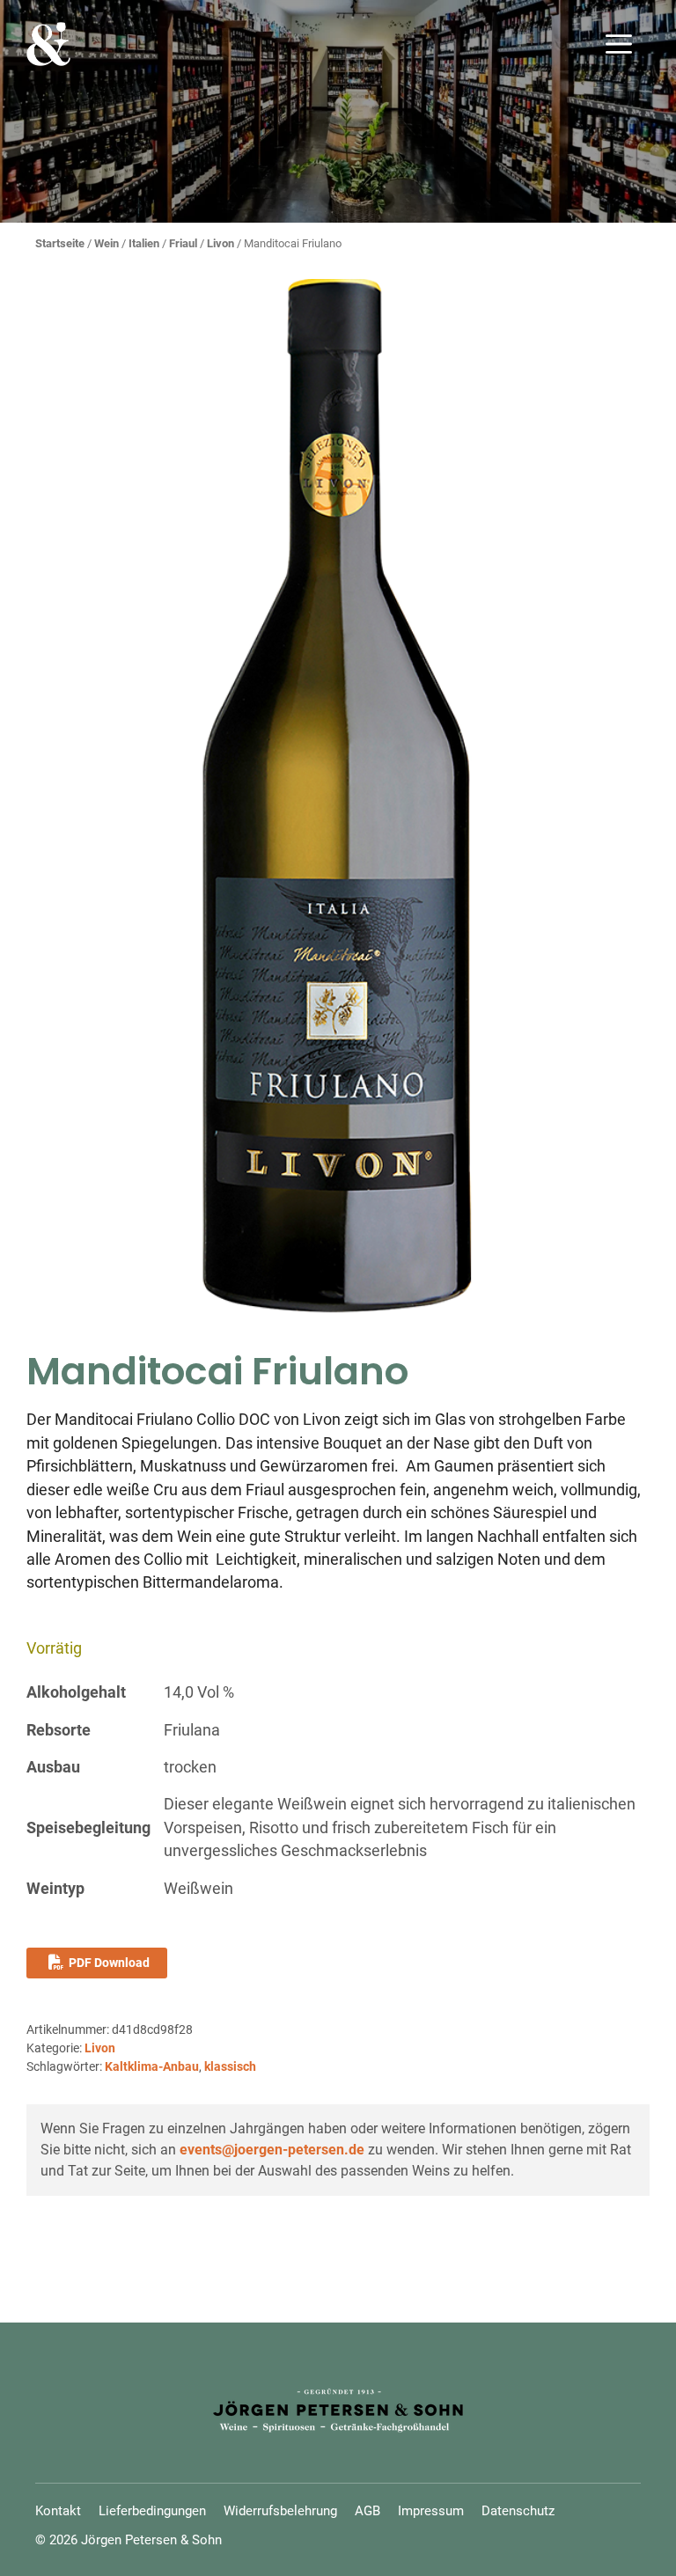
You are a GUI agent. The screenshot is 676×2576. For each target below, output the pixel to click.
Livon (220, 243)
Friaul (183, 243)
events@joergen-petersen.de (272, 2150)
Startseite (60, 243)
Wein (107, 243)
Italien (144, 243)
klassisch (230, 2066)
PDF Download (109, 1963)
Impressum (431, 2511)
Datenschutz (518, 2511)
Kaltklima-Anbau (152, 2066)
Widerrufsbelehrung (280, 2511)
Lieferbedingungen (152, 2511)
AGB (367, 2511)
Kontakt (58, 2511)
